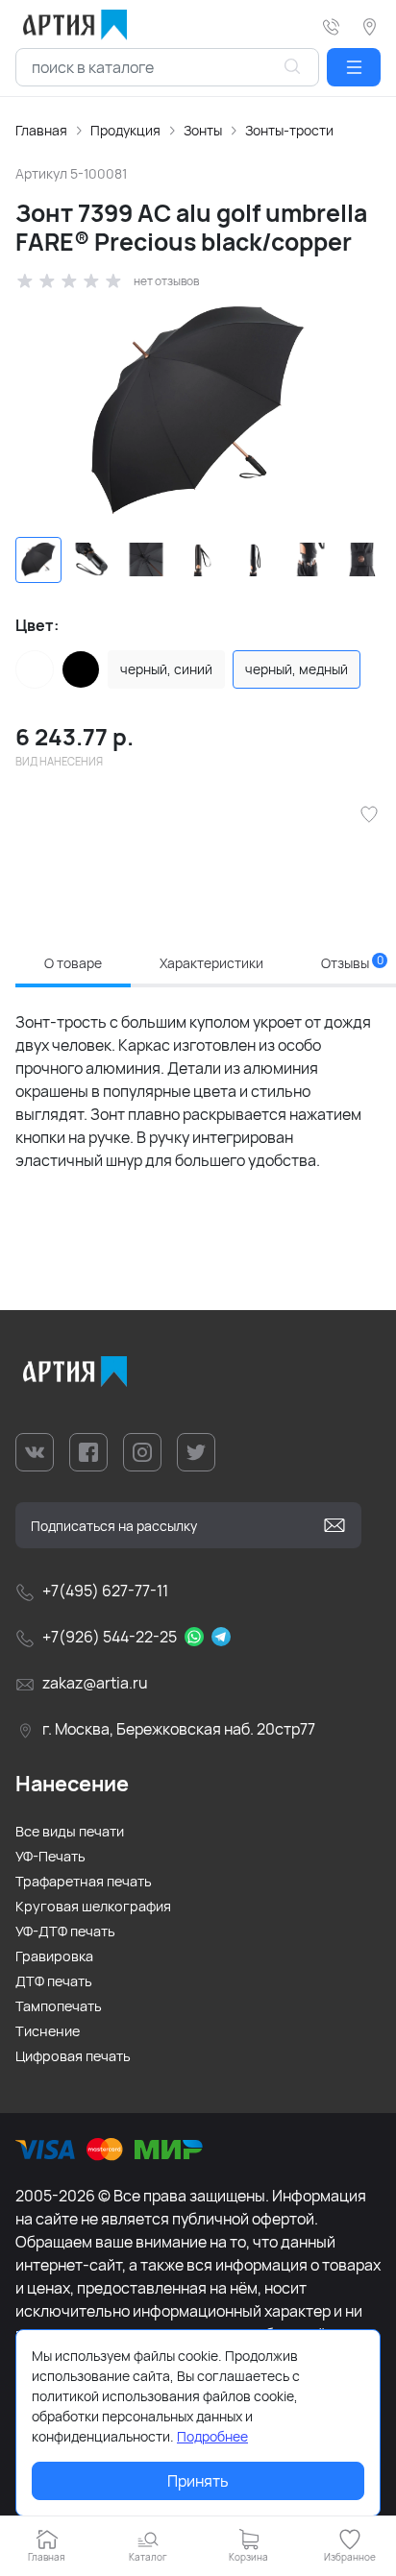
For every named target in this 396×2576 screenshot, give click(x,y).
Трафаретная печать (84, 1881)
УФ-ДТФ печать (65, 1931)
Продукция (125, 130)
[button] (354, 67)
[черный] (81, 669)
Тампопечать (59, 2006)
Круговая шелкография (93, 1906)
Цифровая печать (73, 2056)
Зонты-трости (289, 130)
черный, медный (297, 669)
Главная (41, 130)
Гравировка (54, 1956)
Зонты (203, 130)
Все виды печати (70, 1831)
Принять (198, 2481)
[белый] (35, 669)
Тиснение (48, 2031)
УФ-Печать (50, 1856)
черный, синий (166, 669)
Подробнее (212, 2436)
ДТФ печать (54, 1981)
